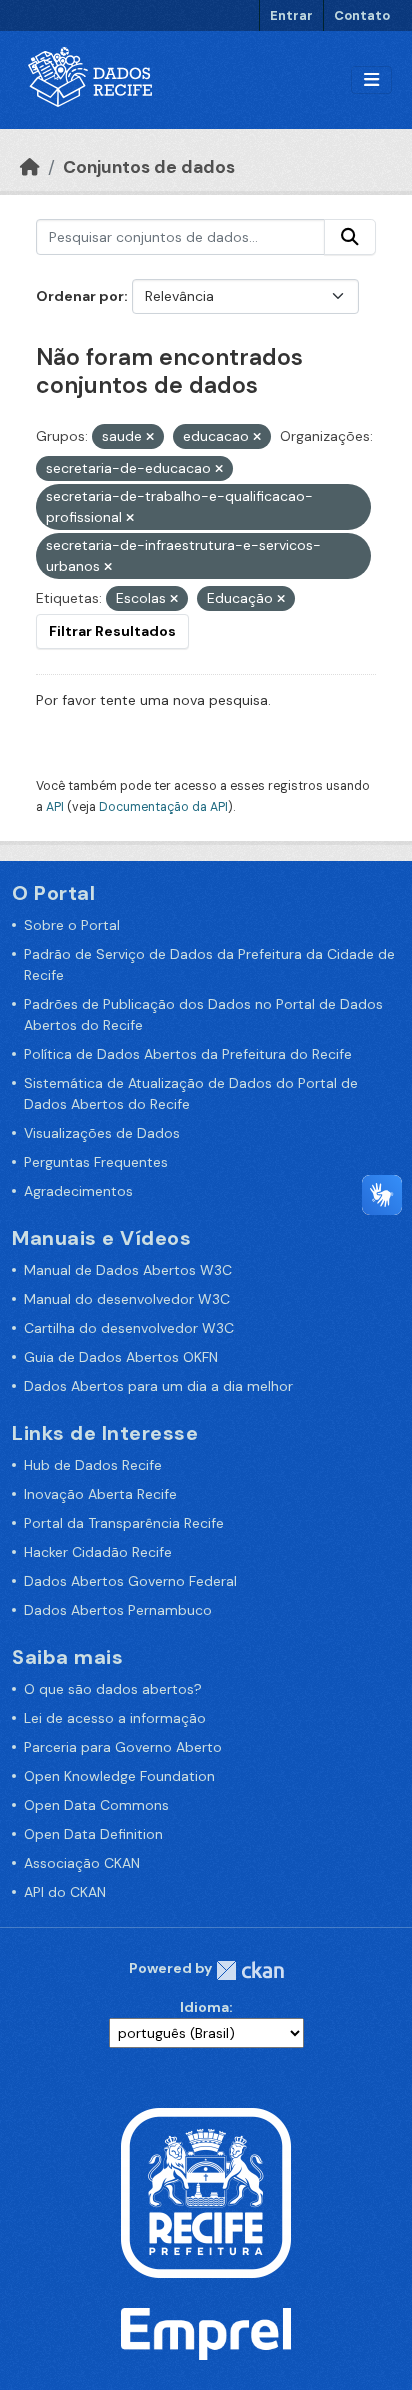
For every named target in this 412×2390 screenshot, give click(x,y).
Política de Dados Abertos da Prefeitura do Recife (188, 1054)
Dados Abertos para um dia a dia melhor (158, 1386)
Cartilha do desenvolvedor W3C (129, 1328)
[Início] (30, 167)
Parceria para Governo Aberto (123, 1747)
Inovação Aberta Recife (100, 1494)
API (55, 807)
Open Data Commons (96, 1805)
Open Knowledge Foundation (119, 1776)
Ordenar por (80, 296)
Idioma (204, 2007)
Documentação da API (163, 807)
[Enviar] (350, 237)
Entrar (291, 15)
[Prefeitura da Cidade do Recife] (206, 2191)
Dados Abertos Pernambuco (118, 1610)
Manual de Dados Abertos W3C (128, 1270)
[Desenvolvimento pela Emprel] (206, 2332)
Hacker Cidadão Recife (98, 1552)
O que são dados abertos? (113, 1689)
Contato (362, 15)
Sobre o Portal (72, 925)
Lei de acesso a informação (115, 1718)
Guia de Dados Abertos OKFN (121, 1357)
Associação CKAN (82, 1863)
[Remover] (150, 437)
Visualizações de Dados (102, 1133)
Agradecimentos (78, 1191)
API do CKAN (65, 1892)
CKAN (250, 1970)
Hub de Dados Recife (93, 1465)
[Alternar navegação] (371, 80)
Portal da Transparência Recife (124, 1523)
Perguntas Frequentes (96, 1162)
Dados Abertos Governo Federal (130, 1581)
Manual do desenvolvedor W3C (127, 1299)
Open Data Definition (93, 1834)
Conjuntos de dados (149, 167)
